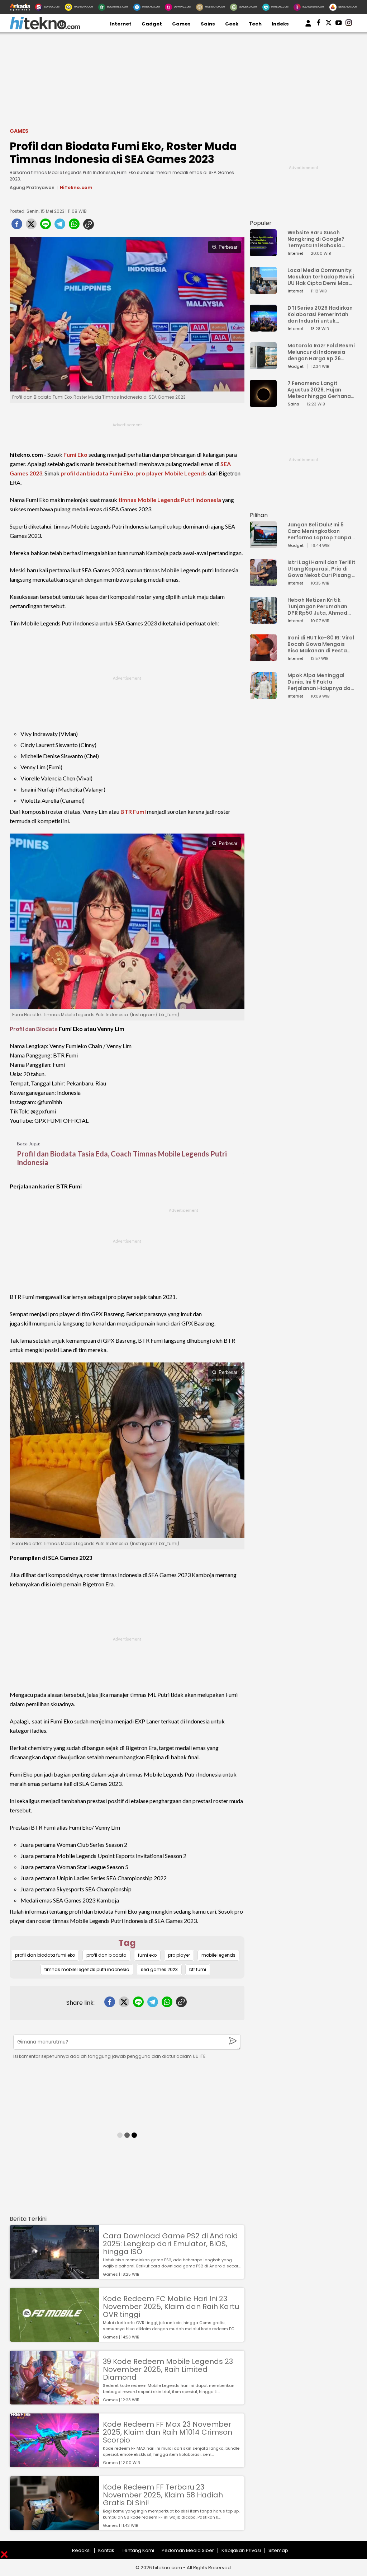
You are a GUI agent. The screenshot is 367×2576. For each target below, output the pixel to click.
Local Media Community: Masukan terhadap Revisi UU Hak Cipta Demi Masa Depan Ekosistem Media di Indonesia (321, 277)
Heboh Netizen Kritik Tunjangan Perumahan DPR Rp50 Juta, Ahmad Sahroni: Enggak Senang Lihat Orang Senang (319, 606)
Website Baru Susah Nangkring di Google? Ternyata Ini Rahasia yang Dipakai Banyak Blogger (316, 239)
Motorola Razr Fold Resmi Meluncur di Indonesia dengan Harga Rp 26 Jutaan (321, 352)
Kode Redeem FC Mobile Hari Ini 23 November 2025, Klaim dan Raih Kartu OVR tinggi (171, 2307)
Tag (127, 1943)
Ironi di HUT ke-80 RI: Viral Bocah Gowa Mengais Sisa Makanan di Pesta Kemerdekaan (321, 644)
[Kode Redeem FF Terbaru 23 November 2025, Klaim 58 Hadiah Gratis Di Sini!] (54, 2527)
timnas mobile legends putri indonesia (87, 1969)
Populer (261, 223)
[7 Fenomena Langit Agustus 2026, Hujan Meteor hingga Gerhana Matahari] (263, 403)
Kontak (106, 2550)
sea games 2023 (159, 1969)
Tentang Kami (138, 2550)
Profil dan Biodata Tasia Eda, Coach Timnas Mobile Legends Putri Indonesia (122, 1158)
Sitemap (278, 2550)
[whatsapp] (74, 226)
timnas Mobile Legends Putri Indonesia (170, 500)
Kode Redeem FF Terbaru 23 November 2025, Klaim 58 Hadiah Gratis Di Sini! (163, 2495)
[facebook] (17, 226)
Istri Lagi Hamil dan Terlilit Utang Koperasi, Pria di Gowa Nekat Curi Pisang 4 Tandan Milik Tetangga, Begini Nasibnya (321, 569)
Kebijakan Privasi (241, 2550)
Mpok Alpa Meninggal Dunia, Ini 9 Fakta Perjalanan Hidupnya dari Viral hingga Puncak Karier (321, 682)
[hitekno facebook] (319, 24)
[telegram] (60, 226)
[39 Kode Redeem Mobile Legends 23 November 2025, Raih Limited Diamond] (54, 2401)
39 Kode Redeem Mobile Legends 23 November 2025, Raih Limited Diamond (168, 2369)
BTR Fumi (133, 811)
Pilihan (259, 515)
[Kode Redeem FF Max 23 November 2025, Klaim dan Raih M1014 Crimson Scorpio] (54, 2464)
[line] (46, 226)
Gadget (152, 24)
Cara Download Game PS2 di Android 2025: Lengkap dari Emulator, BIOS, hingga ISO (170, 2244)
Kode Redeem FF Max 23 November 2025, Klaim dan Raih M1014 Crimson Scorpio (168, 2432)
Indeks (280, 24)
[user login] (308, 27)
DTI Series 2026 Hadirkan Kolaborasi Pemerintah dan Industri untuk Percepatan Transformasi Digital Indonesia (320, 314)
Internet (121, 24)
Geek (232, 24)
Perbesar (228, 247)
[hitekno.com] (45, 28)
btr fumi (198, 1969)
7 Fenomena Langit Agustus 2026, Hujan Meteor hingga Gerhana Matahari (319, 390)
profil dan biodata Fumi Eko (97, 473)
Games (181, 24)
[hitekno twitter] (329, 24)
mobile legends (218, 1955)
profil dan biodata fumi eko (45, 1955)
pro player (149, 473)
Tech (255, 24)
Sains (208, 24)
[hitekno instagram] (349, 24)
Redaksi (81, 2550)
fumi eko (147, 1955)
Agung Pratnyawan (32, 187)
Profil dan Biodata (34, 1029)
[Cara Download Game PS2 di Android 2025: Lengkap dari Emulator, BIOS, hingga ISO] (54, 2275)
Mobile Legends (186, 473)
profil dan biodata (106, 1955)
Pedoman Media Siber (188, 2550)
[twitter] (31, 226)
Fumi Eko (75, 454)
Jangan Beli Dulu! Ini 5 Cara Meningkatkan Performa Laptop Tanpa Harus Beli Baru (319, 531)
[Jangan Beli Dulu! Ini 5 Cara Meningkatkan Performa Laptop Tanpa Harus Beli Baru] (263, 545)
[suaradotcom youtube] (339, 24)
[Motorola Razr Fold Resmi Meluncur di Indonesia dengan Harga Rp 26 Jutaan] (263, 366)
